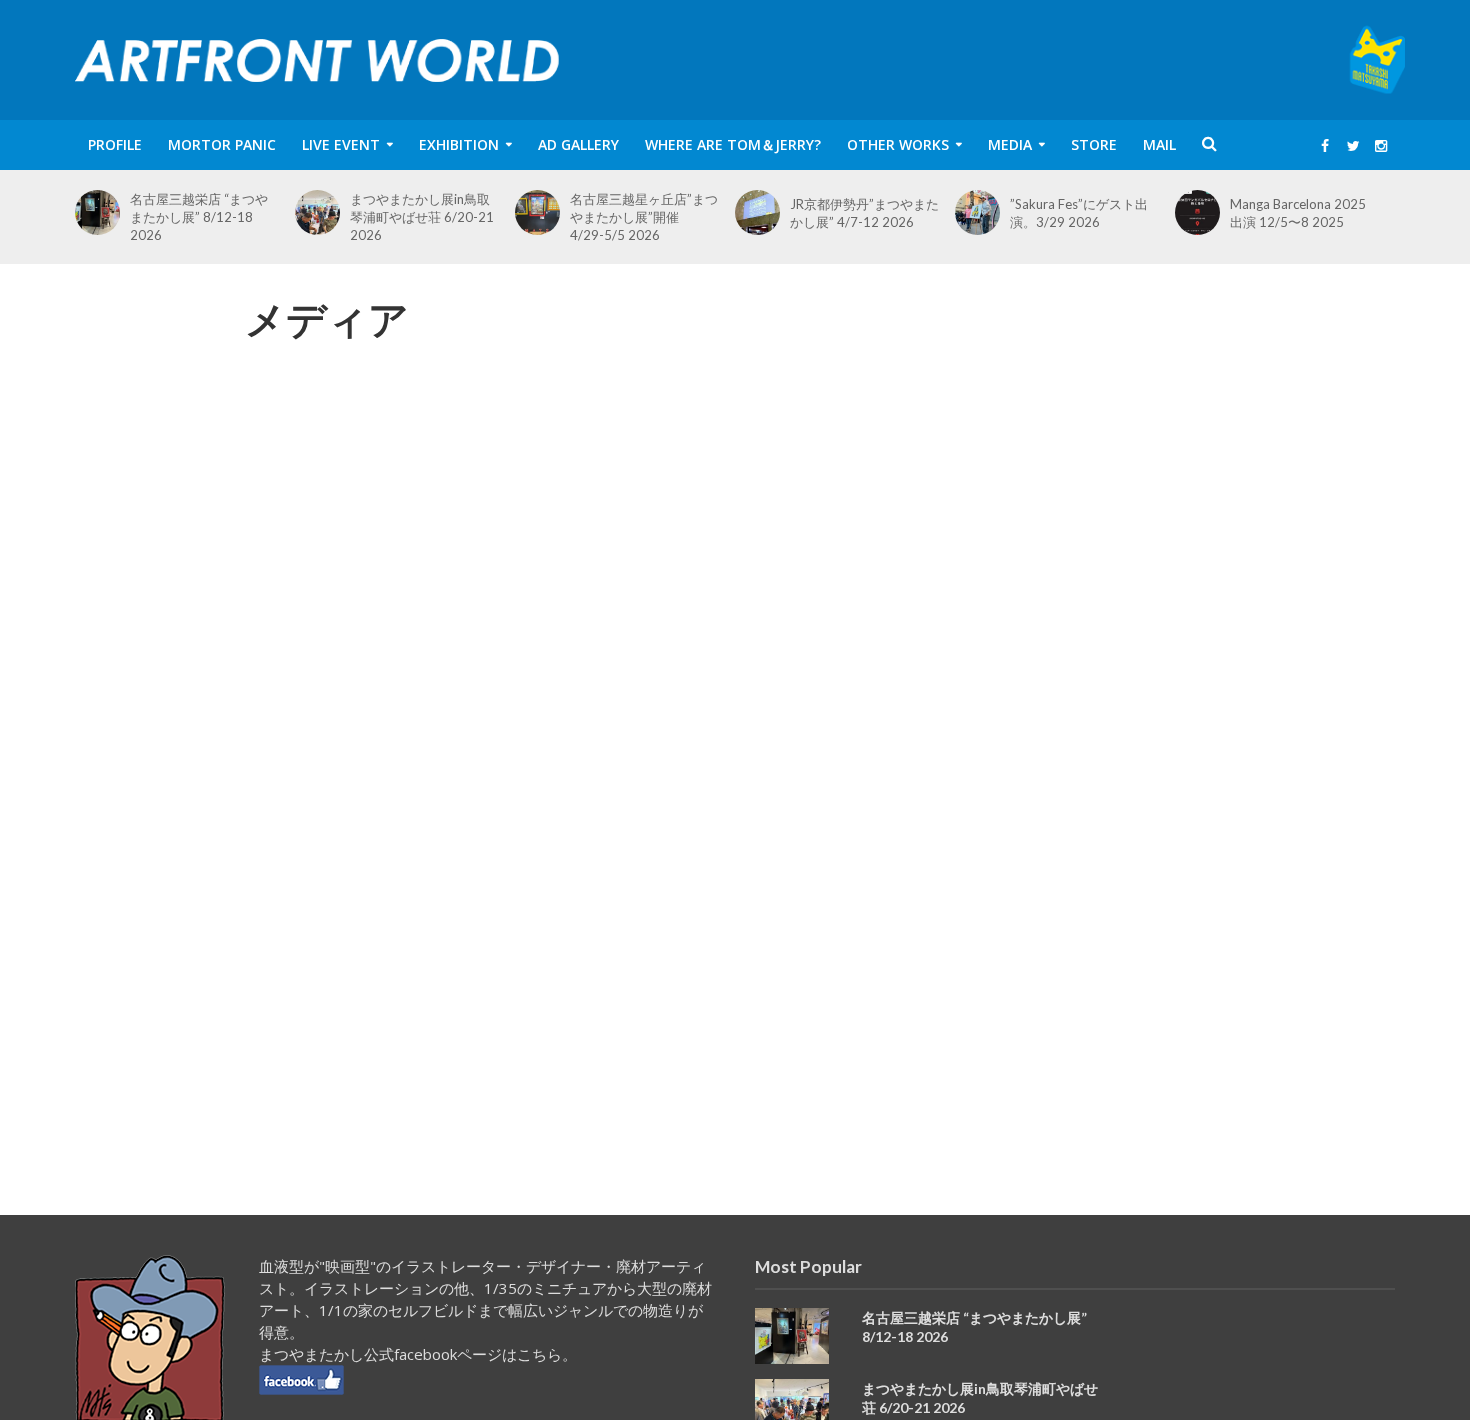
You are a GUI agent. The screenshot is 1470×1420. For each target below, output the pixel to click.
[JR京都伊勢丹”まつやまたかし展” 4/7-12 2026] (762, 212)
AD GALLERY (578, 144)
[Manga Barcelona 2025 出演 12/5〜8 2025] (1202, 212)
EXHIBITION (459, 144)
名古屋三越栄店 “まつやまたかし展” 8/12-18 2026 (199, 217)
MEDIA (1010, 144)
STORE (1094, 144)
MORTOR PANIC (222, 144)
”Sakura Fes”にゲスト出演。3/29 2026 (1079, 213)
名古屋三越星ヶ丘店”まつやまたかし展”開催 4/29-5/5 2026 (644, 217)
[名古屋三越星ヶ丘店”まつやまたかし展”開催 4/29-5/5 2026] (542, 212)
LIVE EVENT (341, 144)
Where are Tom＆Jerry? (733, 144)
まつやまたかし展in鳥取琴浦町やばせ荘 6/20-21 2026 (422, 217)
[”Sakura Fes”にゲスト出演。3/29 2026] (982, 212)
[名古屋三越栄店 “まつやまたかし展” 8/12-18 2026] (102, 212)
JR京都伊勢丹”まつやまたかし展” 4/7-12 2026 (864, 213)
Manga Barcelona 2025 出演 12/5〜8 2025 (1298, 213)
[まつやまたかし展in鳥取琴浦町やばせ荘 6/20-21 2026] (322, 212)
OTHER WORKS (898, 144)
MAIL (1159, 144)
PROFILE (115, 144)
